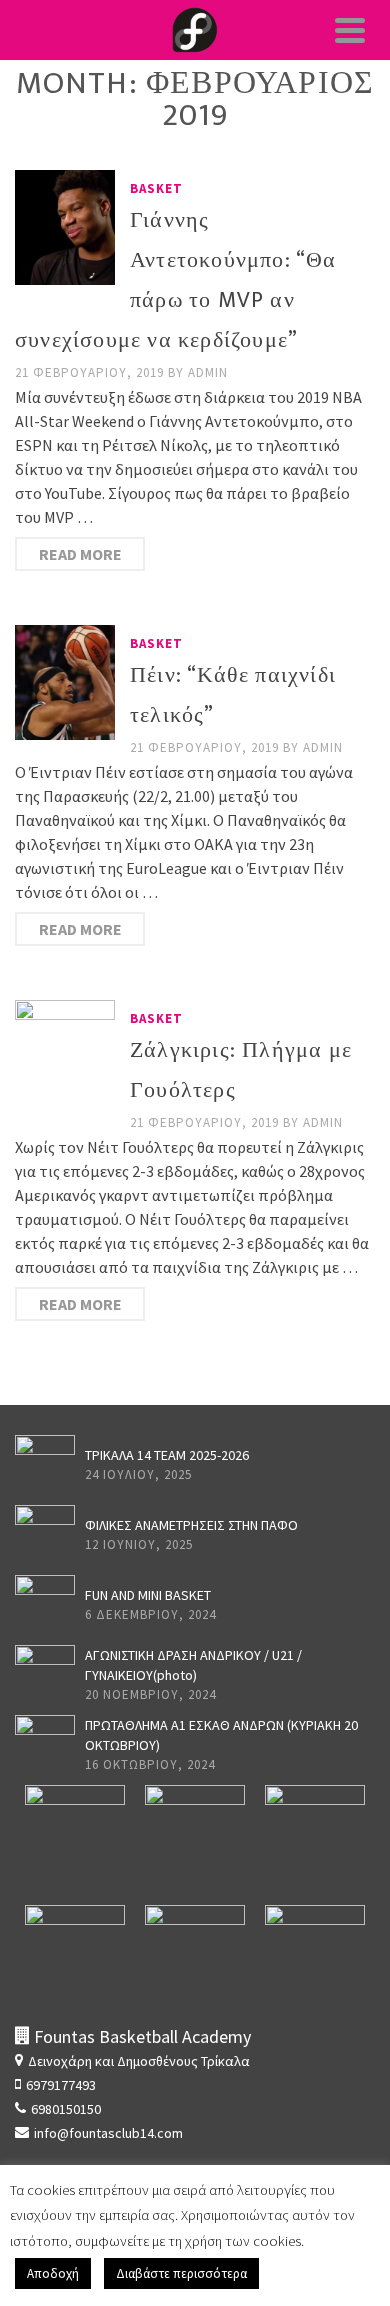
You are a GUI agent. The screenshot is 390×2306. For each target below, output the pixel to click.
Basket (156, 188)
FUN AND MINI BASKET (148, 1595)
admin (208, 372)
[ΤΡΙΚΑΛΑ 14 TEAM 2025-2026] (45, 1465)
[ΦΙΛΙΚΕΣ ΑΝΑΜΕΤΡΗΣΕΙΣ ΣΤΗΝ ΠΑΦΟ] (45, 1535)
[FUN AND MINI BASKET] (45, 1605)
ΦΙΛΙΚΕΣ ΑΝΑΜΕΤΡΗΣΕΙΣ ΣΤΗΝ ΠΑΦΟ (191, 1525)
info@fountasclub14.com (108, 2133)
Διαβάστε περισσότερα (181, 2273)
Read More (80, 554)
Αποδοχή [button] (53, 2273)
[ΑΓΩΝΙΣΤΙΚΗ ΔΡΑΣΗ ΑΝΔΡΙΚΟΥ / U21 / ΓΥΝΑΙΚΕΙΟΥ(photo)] (45, 1675)
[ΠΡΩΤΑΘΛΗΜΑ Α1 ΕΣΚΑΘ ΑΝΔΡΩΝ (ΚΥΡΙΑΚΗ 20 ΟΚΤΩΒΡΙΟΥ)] (45, 1745)
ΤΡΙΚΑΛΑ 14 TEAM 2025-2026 (167, 1455)
